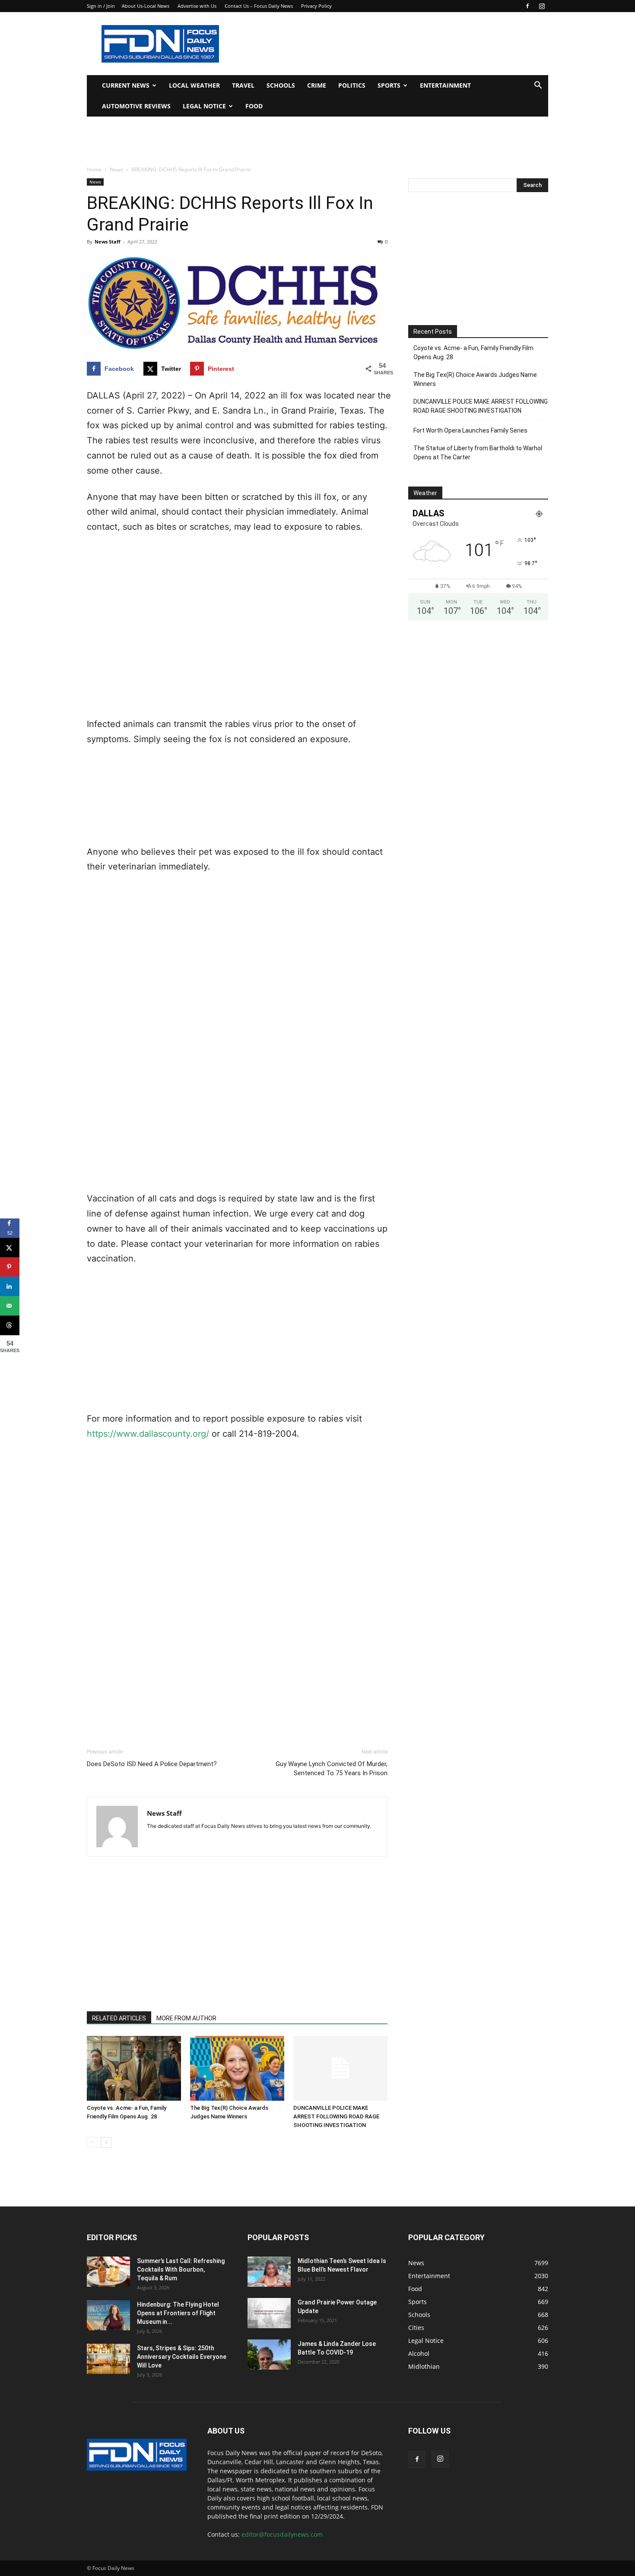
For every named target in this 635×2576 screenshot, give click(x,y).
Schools (281, 85)
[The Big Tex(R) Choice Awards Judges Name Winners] (237, 2068)
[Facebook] (527, 6)
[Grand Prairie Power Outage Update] (269, 2313)
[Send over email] (10, 1306)
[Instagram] (542, 6)
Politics (352, 85)
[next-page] (106, 2142)
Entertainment (445, 85)
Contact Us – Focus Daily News (259, 6)
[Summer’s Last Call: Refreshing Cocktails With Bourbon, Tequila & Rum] (108, 2272)
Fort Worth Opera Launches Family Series (470, 430)
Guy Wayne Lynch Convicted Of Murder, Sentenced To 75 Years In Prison (332, 1768)
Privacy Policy (316, 6)
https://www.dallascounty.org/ (148, 1434)
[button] (538, 86)
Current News (126, 85)
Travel (243, 85)
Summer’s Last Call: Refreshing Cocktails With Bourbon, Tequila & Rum (181, 2269)
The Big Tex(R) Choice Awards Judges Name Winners (475, 379)
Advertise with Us (197, 6)
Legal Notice (204, 106)
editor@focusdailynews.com (282, 2534)
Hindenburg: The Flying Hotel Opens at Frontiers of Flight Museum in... (178, 2313)
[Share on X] (10, 1247)
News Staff (108, 242)
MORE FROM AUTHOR (186, 2018)
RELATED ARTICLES (119, 2018)
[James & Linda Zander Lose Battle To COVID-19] (269, 2355)
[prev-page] (92, 2142)
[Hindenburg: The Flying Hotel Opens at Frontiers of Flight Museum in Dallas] (108, 2315)
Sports (389, 85)
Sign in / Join (101, 6)
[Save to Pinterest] (10, 1267)
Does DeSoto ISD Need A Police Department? (152, 1764)
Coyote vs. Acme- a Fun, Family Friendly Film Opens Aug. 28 (473, 352)
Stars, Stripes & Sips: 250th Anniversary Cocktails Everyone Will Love (182, 2357)
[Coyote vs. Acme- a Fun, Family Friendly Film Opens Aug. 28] (134, 2068)
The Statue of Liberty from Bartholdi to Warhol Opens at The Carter (478, 453)
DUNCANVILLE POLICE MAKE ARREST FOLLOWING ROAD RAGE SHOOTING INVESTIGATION (336, 2116)
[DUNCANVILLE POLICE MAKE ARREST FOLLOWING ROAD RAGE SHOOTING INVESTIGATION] (340, 2068)
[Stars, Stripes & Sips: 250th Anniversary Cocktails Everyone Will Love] (108, 2359)
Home (94, 169)
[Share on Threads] (10, 1325)
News (116, 169)
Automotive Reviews (136, 106)
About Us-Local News (146, 6)
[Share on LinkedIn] (10, 1286)
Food (254, 106)
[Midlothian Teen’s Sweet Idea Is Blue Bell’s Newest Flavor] (269, 2272)
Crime (317, 85)
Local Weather (194, 85)
